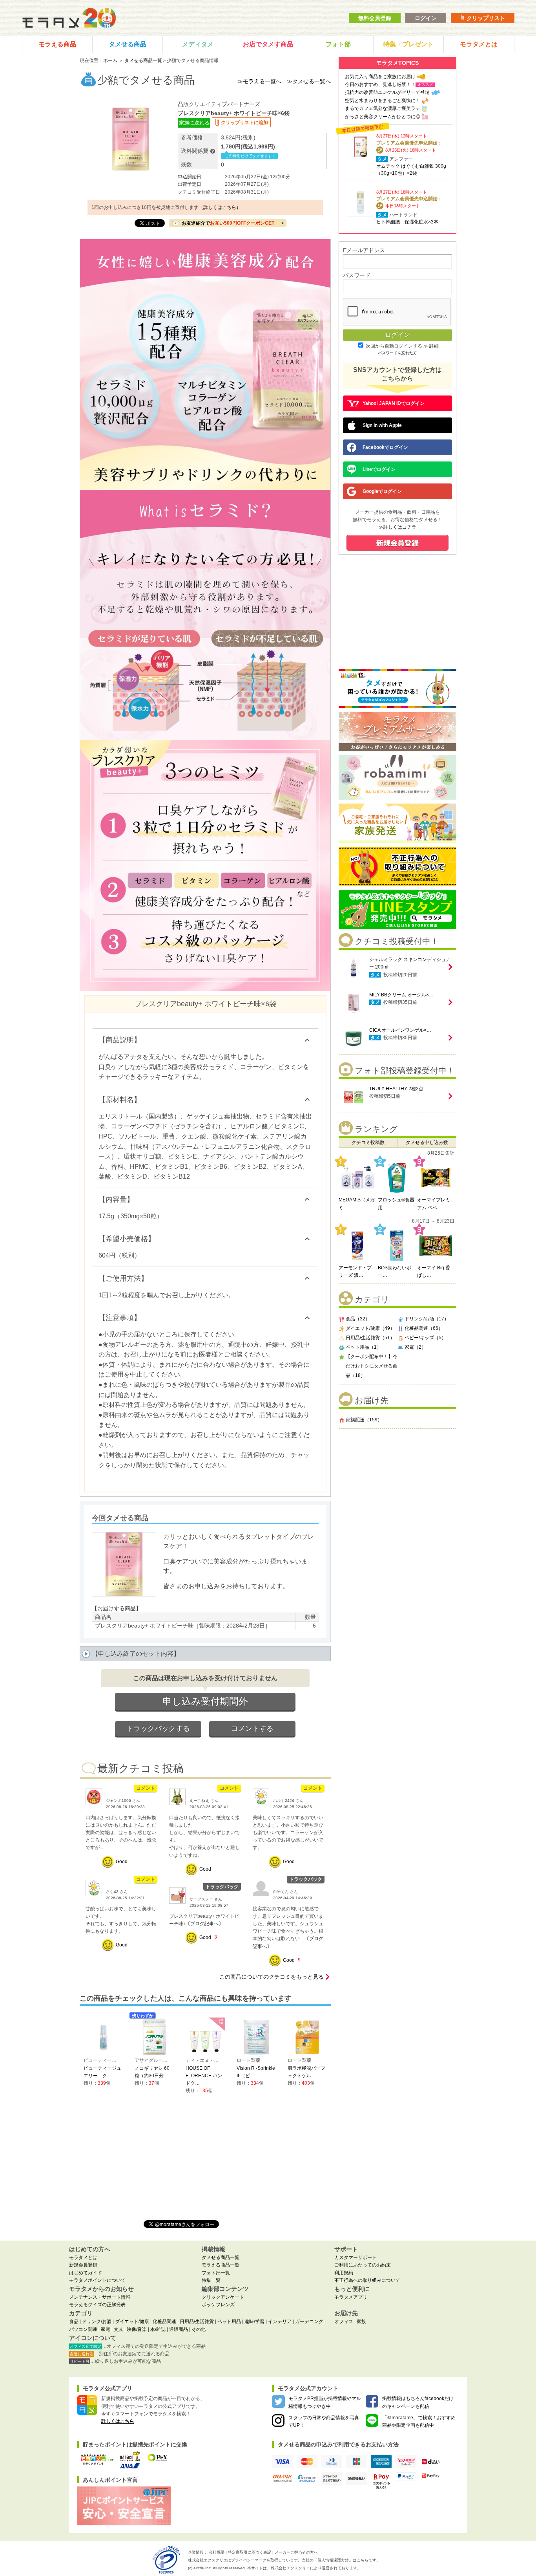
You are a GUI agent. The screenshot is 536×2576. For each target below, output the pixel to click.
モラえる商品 (57, 44)
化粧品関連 (164, 2322)
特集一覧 (211, 2280)
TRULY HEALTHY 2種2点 (396, 1089)
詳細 (434, 346)
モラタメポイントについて (97, 2280)
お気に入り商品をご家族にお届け (380, 77)
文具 (119, 2329)
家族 (361, 2322)
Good (122, 1862)
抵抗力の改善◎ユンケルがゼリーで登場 (387, 92)
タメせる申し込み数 (427, 1142)
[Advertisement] (397, 1486)
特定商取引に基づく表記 (250, 2552)
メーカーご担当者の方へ (296, 2552)
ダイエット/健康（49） (370, 1328)
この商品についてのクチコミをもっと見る (272, 1977)
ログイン (426, 18)
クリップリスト (485, 18)
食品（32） (358, 1319)
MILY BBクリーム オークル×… (401, 995)
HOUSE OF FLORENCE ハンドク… (204, 2076)
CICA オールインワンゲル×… (400, 1030)
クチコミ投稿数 (368, 1142)
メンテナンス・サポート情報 (100, 2297)
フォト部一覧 (216, 2273)
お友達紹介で (228, 223)
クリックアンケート (223, 2297)
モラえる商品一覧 (221, 2265)
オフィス (344, 2322)
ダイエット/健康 (132, 2322)
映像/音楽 (137, 2329)
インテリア (280, 2322)
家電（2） (415, 1347)
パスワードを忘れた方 (397, 353)
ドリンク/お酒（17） (427, 1319)
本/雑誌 (158, 2329)
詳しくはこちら (118, 2421)
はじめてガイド (86, 2273)
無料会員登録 (375, 18)
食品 (74, 2322)
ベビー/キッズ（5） (425, 1338)
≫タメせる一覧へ (309, 81)
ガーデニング (309, 2322)
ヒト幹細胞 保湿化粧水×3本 (407, 222)
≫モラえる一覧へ (259, 81)
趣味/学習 (254, 2322)
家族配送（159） (364, 1420)
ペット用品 (229, 2322)
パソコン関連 (83, 2329)
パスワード (357, 275)
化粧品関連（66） (424, 1328)
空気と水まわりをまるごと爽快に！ (383, 101)
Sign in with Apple (382, 425)
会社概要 (217, 2552)
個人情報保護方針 (333, 2560)
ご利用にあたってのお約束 (363, 2265)
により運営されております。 (316, 2568)
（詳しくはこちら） (220, 207)
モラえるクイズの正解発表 (97, 2305)
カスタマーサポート (356, 2257)
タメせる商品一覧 (143, 60)
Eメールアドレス (364, 250)
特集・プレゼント (408, 44)
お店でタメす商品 (268, 44)
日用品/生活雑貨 (197, 2322)
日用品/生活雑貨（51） (370, 1338)
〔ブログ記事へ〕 (204, 1924)
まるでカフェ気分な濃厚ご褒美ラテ (383, 108)
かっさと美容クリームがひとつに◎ (383, 117)
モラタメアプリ (351, 2297)
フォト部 (338, 44)
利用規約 (344, 2273)
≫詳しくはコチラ (397, 527)
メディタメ (198, 44)
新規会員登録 (83, 2265)
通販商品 (179, 2329)
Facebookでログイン (385, 447)
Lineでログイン (379, 469)
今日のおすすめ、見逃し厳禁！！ (380, 84)
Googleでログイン (382, 491)
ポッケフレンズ (218, 2305)
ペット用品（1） (364, 1347)
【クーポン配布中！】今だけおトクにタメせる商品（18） (372, 1366)
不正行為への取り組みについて (367, 2280)
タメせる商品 (128, 44)
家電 (106, 2329)
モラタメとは (479, 44)
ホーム (110, 60)
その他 (199, 2329)
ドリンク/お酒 (97, 2322)
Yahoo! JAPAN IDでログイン (394, 403)
